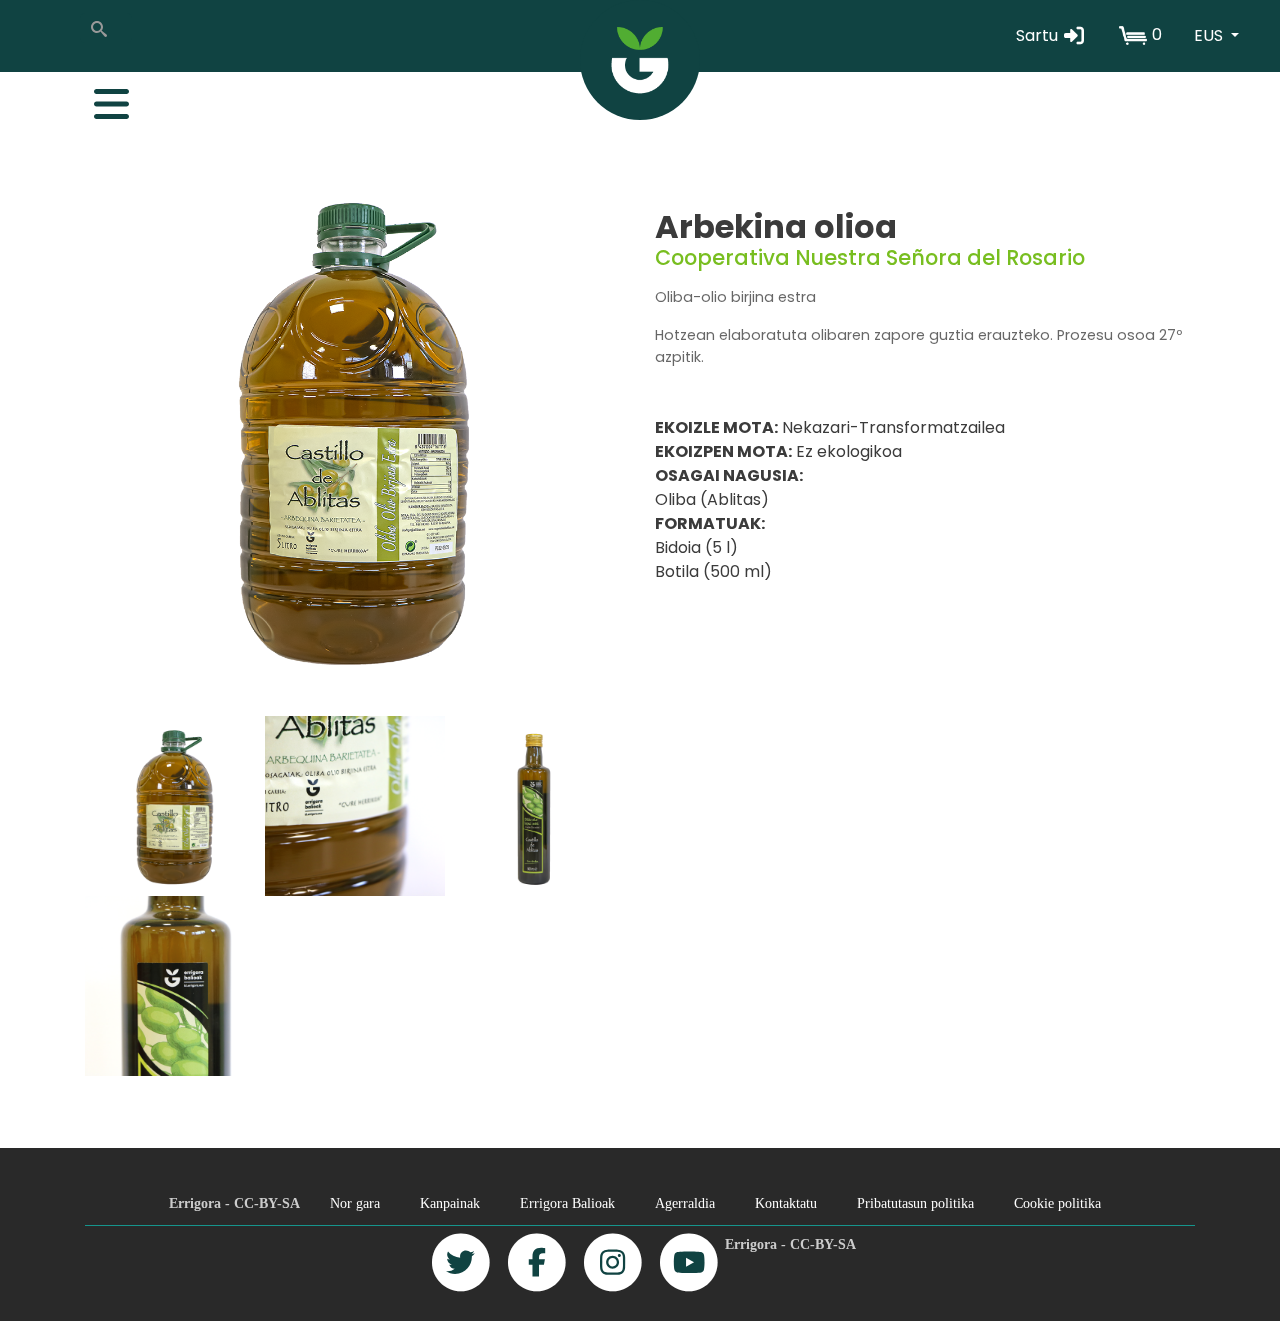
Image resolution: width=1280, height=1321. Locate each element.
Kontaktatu (786, 1203)
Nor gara (355, 1203)
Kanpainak (450, 1203)
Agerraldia (685, 1203)
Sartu (1039, 35)
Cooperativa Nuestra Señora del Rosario (870, 257)
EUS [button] (1210, 35)
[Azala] (640, 60)
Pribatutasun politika (915, 1203)
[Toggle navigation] (101, 99)
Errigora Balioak (567, 1203)
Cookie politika (1057, 1203)
